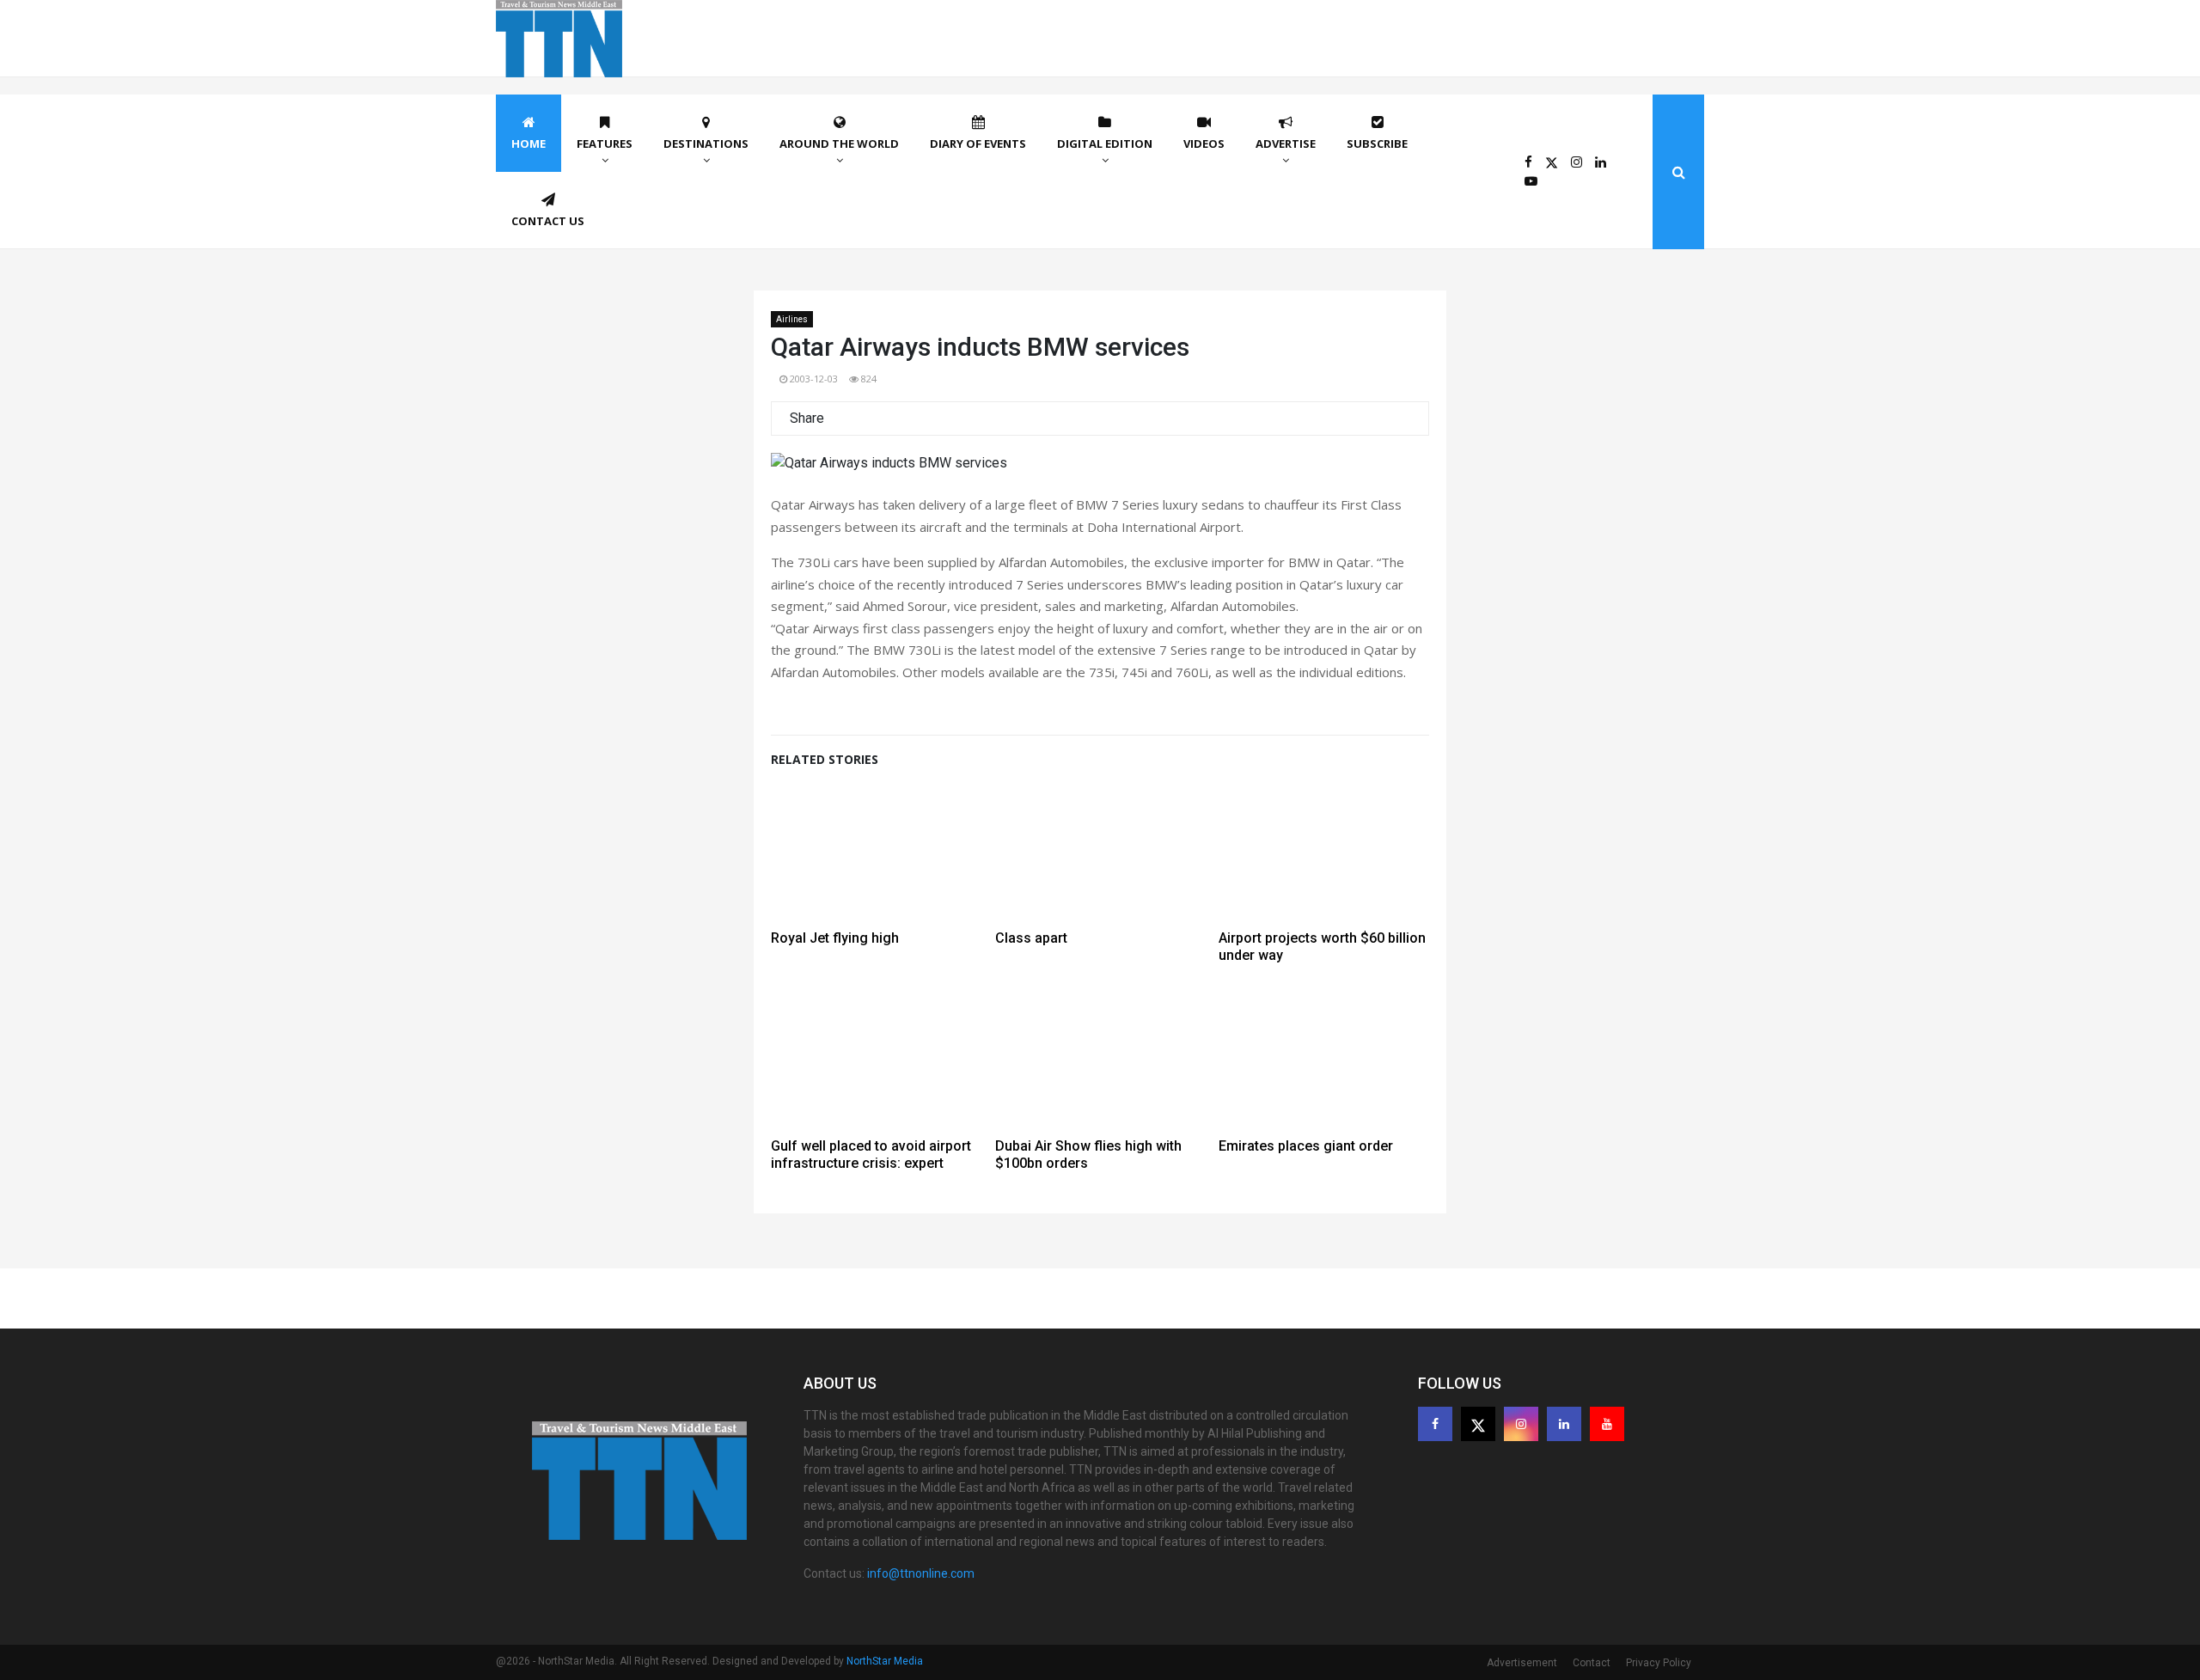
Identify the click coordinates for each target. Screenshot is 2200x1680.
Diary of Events (978, 144)
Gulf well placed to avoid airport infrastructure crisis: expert (871, 1155)
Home (529, 144)
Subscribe (1377, 144)
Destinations (706, 144)
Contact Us (548, 221)
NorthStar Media (885, 1661)
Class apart (1031, 938)
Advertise (1286, 144)
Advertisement (1522, 1663)
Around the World (839, 144)
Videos (1204, 144)
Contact (1592, 1663)
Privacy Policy (1659, 1663)
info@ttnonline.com (921, 1573)
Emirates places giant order (1306, 1146)
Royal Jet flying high (835, 938)
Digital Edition (1105, 144)
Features (605, 144)
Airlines (792, 319)
